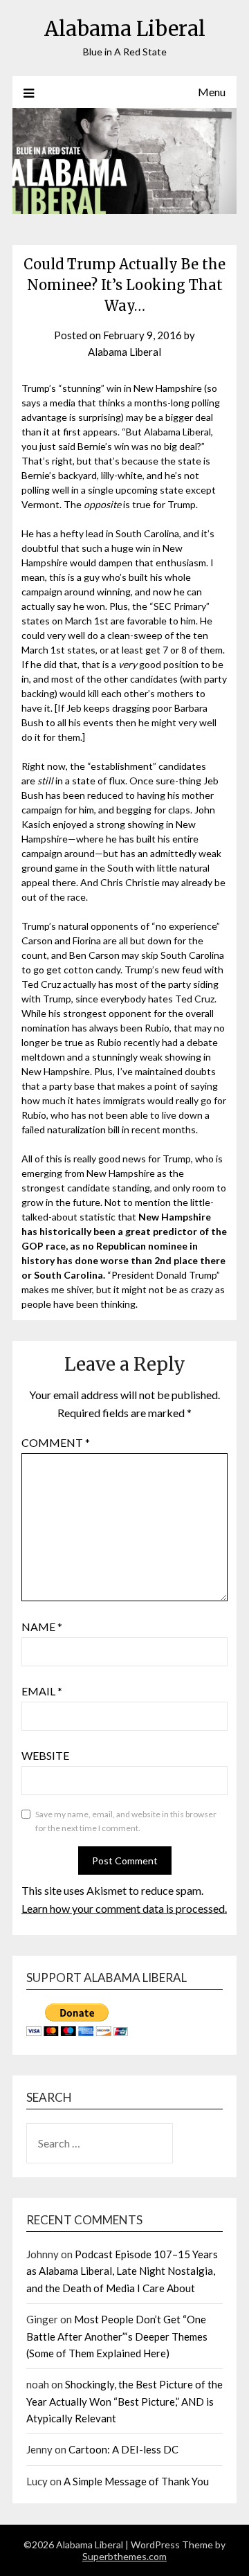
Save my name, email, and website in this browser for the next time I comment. (126, 1821)
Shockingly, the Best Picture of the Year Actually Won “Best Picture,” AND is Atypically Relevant (124, 2401)
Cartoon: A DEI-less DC (123, 2449)
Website (45, 1755)
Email (42, 1691)
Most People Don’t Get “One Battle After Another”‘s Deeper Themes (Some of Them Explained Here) (117, 2336)
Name (42, 1627)
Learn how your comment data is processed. (124, 1908)
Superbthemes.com (124, 2556)
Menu (212, 92)
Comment (56, 1442)
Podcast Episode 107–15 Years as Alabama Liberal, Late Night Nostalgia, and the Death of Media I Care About (122, 2271)
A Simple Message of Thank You (136, 2481)
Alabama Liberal (125, 29)
